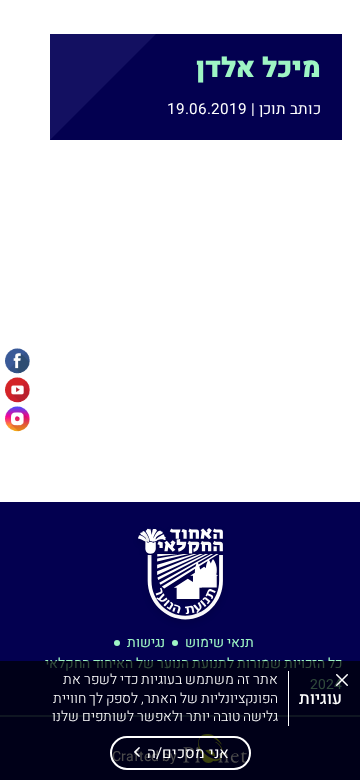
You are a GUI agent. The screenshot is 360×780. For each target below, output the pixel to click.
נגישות (146, 642)
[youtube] (17, 390)
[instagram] (17, 419)
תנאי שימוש (219, 642)
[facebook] (17, 361)
